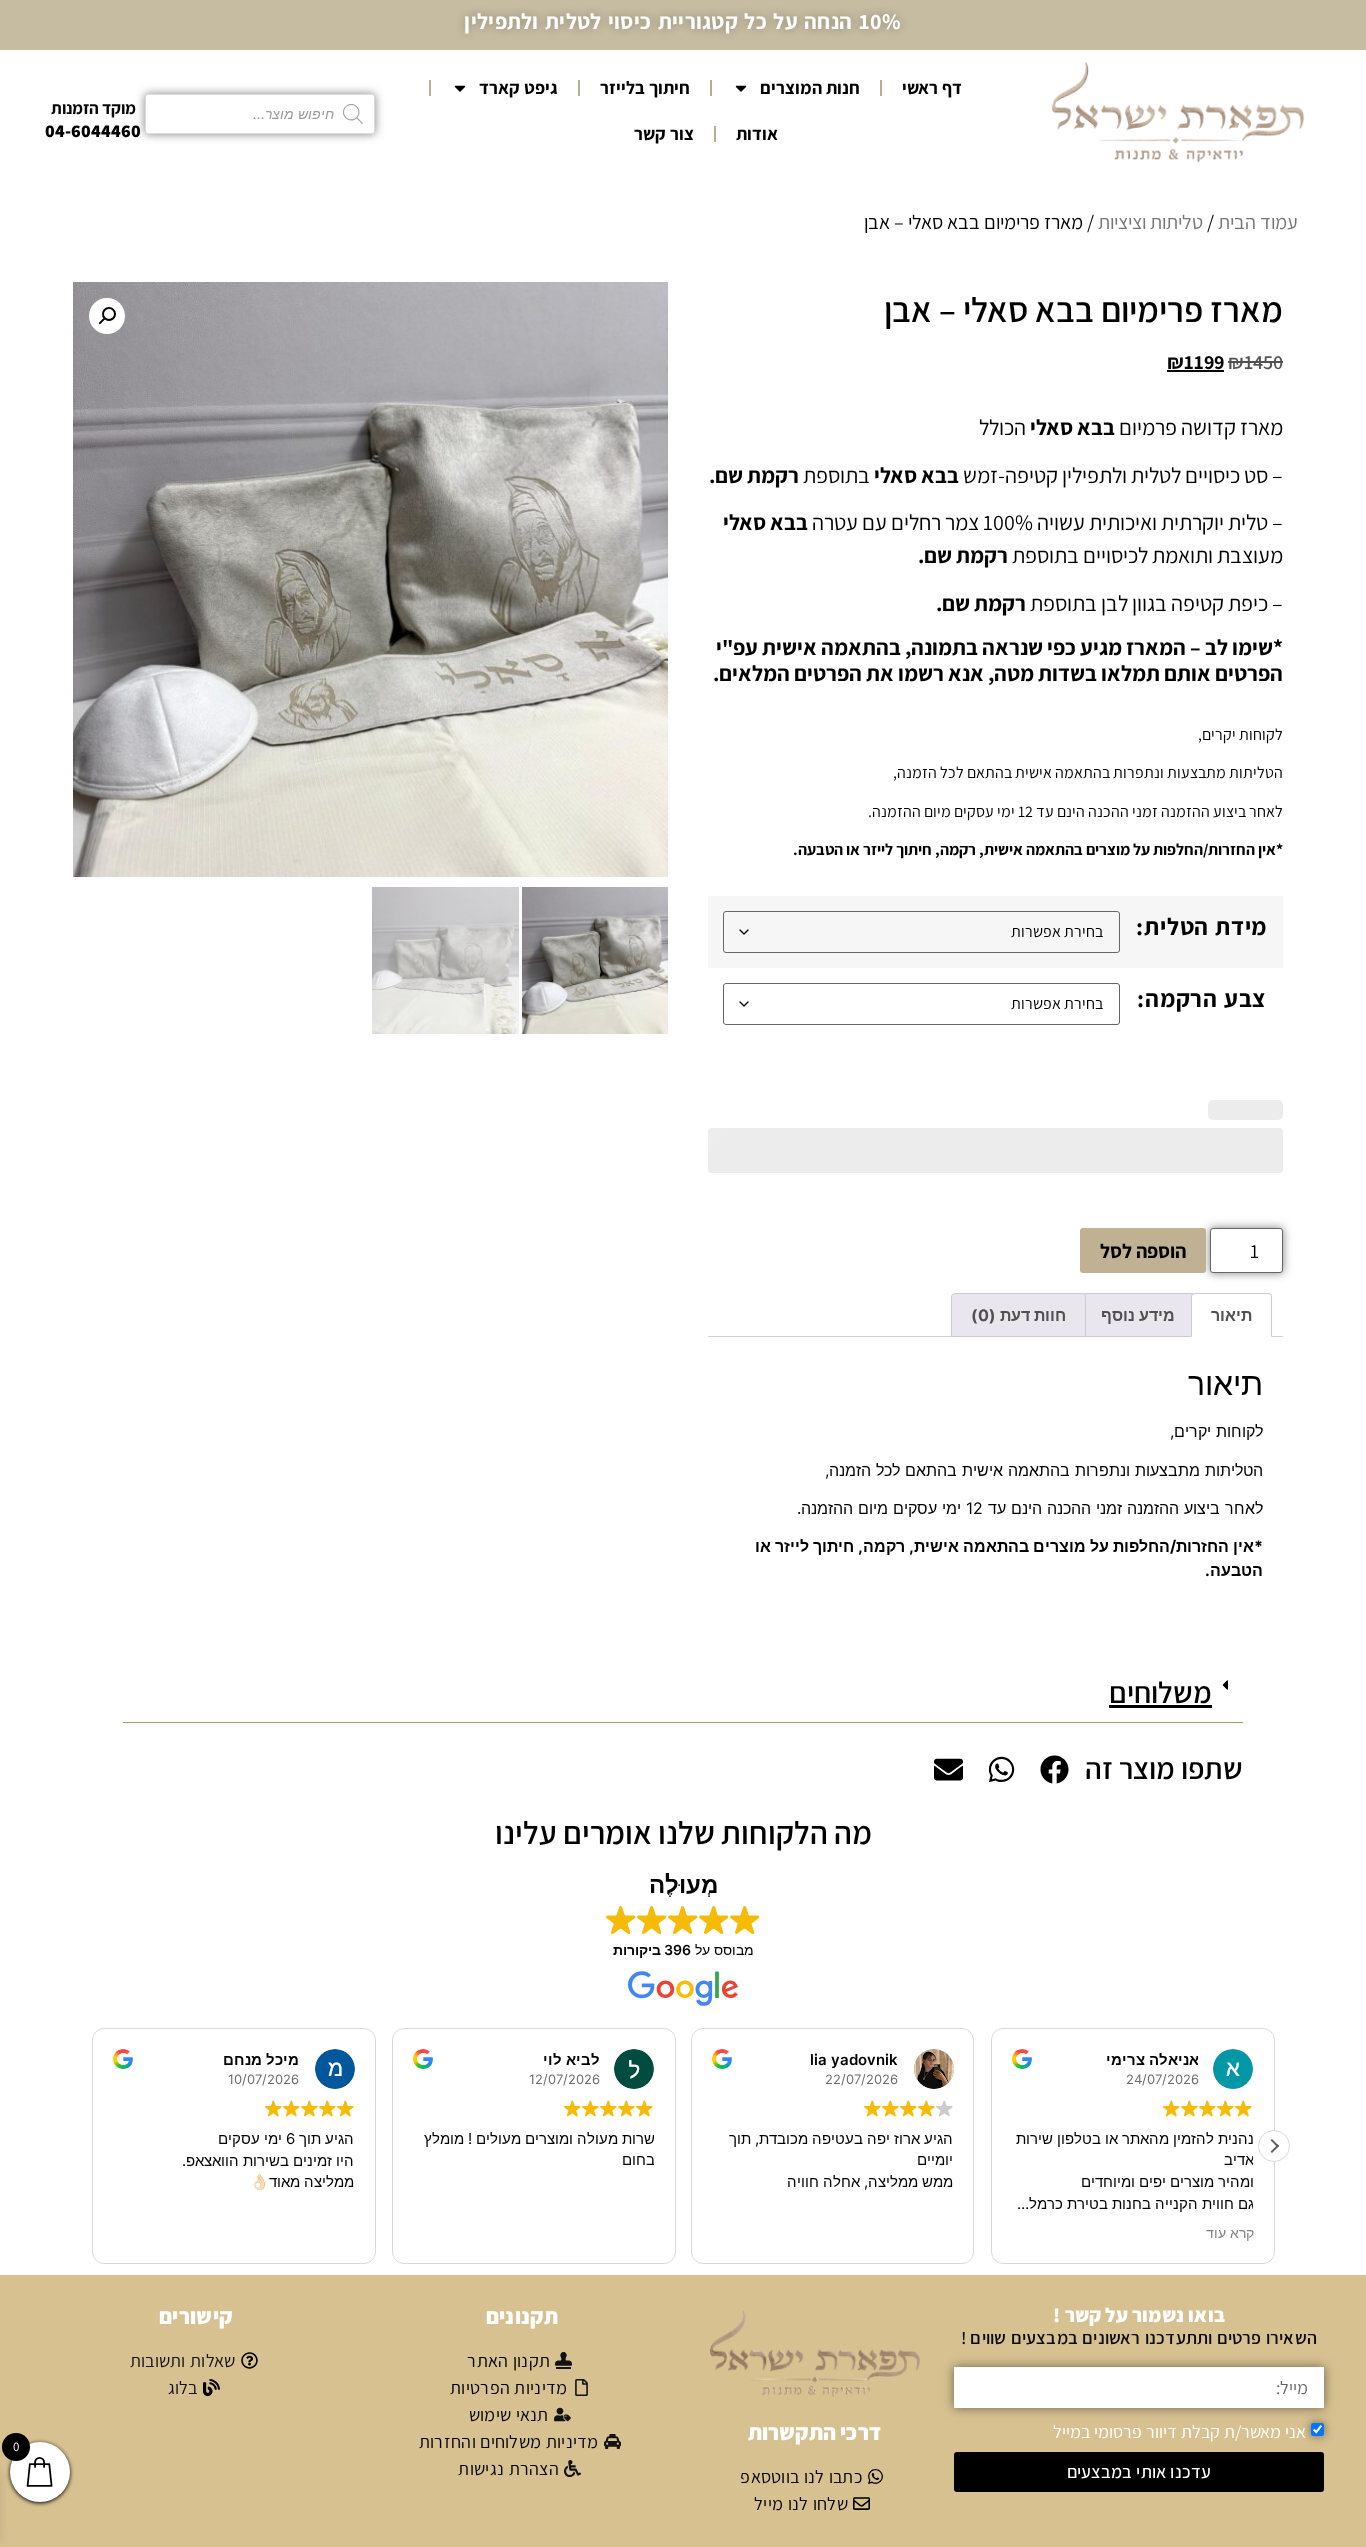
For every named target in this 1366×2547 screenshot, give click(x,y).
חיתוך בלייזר (645, 87)
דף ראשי (932, 87)
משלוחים (1160, 1692)
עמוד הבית (1258, 222)
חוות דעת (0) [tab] (1018, 1315)
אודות (757, 133)
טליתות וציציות (1150, 222)
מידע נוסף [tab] (1138, 1315)
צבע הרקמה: (1201, 998)
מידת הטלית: (1201, 926)
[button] (107, 316)
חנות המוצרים (810, 87)
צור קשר (664, 133)
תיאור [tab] (1231, 1315)
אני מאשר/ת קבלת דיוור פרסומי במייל (1179, 2431)
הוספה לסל (1143, 1251)
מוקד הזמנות (93, 108)
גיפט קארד (518, 87)
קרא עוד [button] (1229, 2233)
